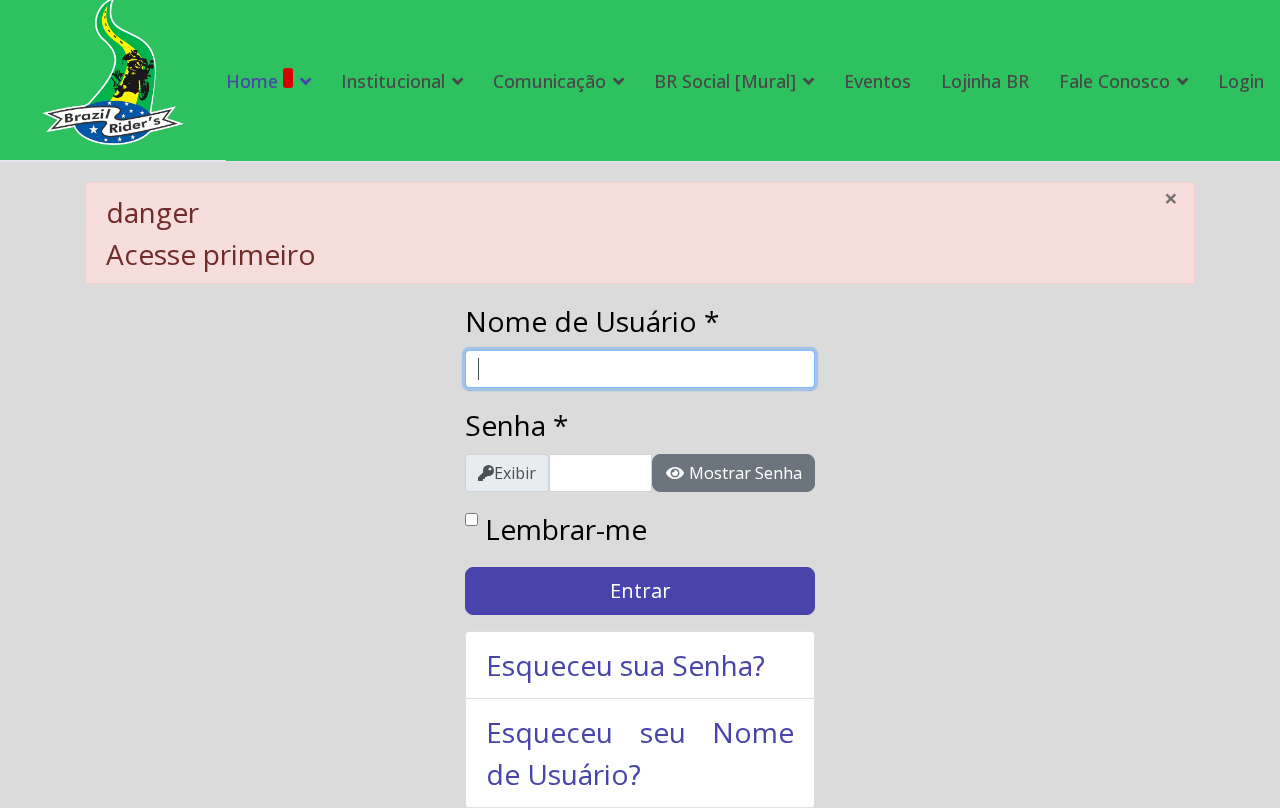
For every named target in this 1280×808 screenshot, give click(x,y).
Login (1241, 81)
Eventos (877, 81)
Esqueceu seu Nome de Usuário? (640, 753)
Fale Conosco (1114, 81)
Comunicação (549, 81)
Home (252, 81)
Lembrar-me (566, 529)
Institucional (393, 81)
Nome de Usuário (592, 321)
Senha (516, 425)
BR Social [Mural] (725, 81)
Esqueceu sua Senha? (625, 665)
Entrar (640, 590)
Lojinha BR (985, 81)
